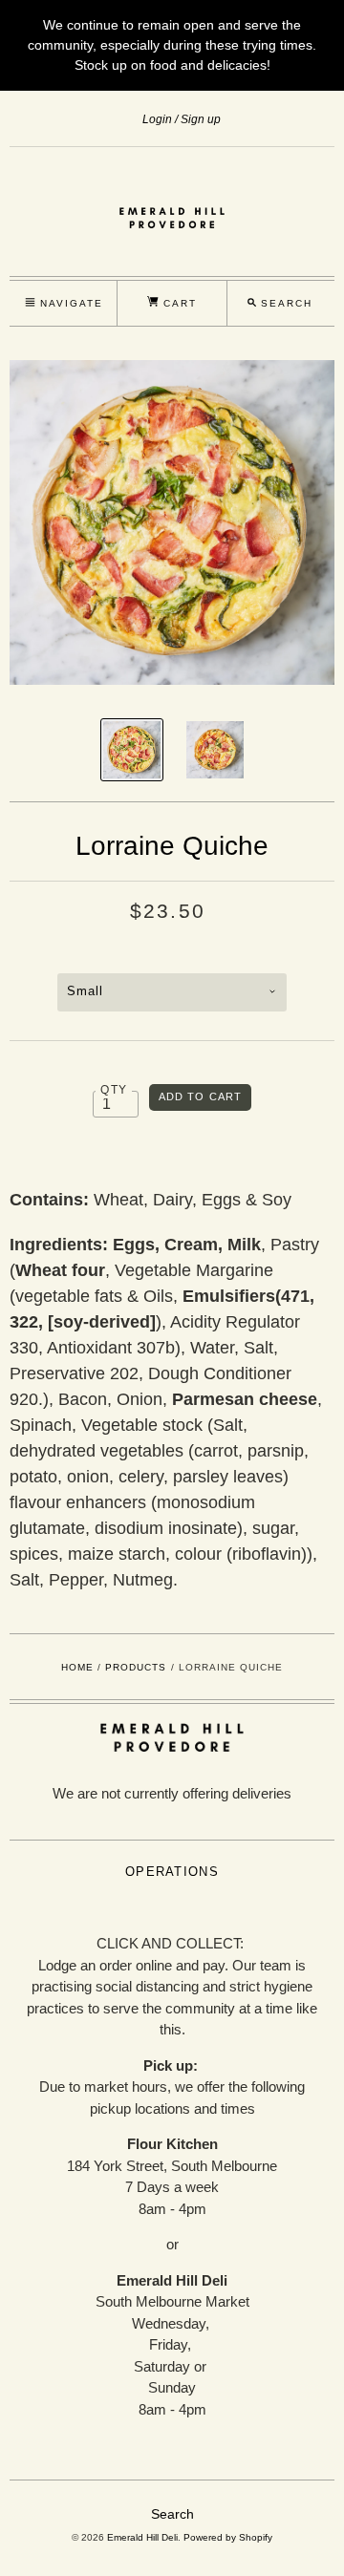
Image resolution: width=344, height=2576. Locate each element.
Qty (114, 1089)
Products (136, 1667)
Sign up (201, 119)
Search (172, 2514)
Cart (178, 303)
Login (157, 119)
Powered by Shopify (228, 2537)
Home (77, 1667)
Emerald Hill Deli (142, 2537)
